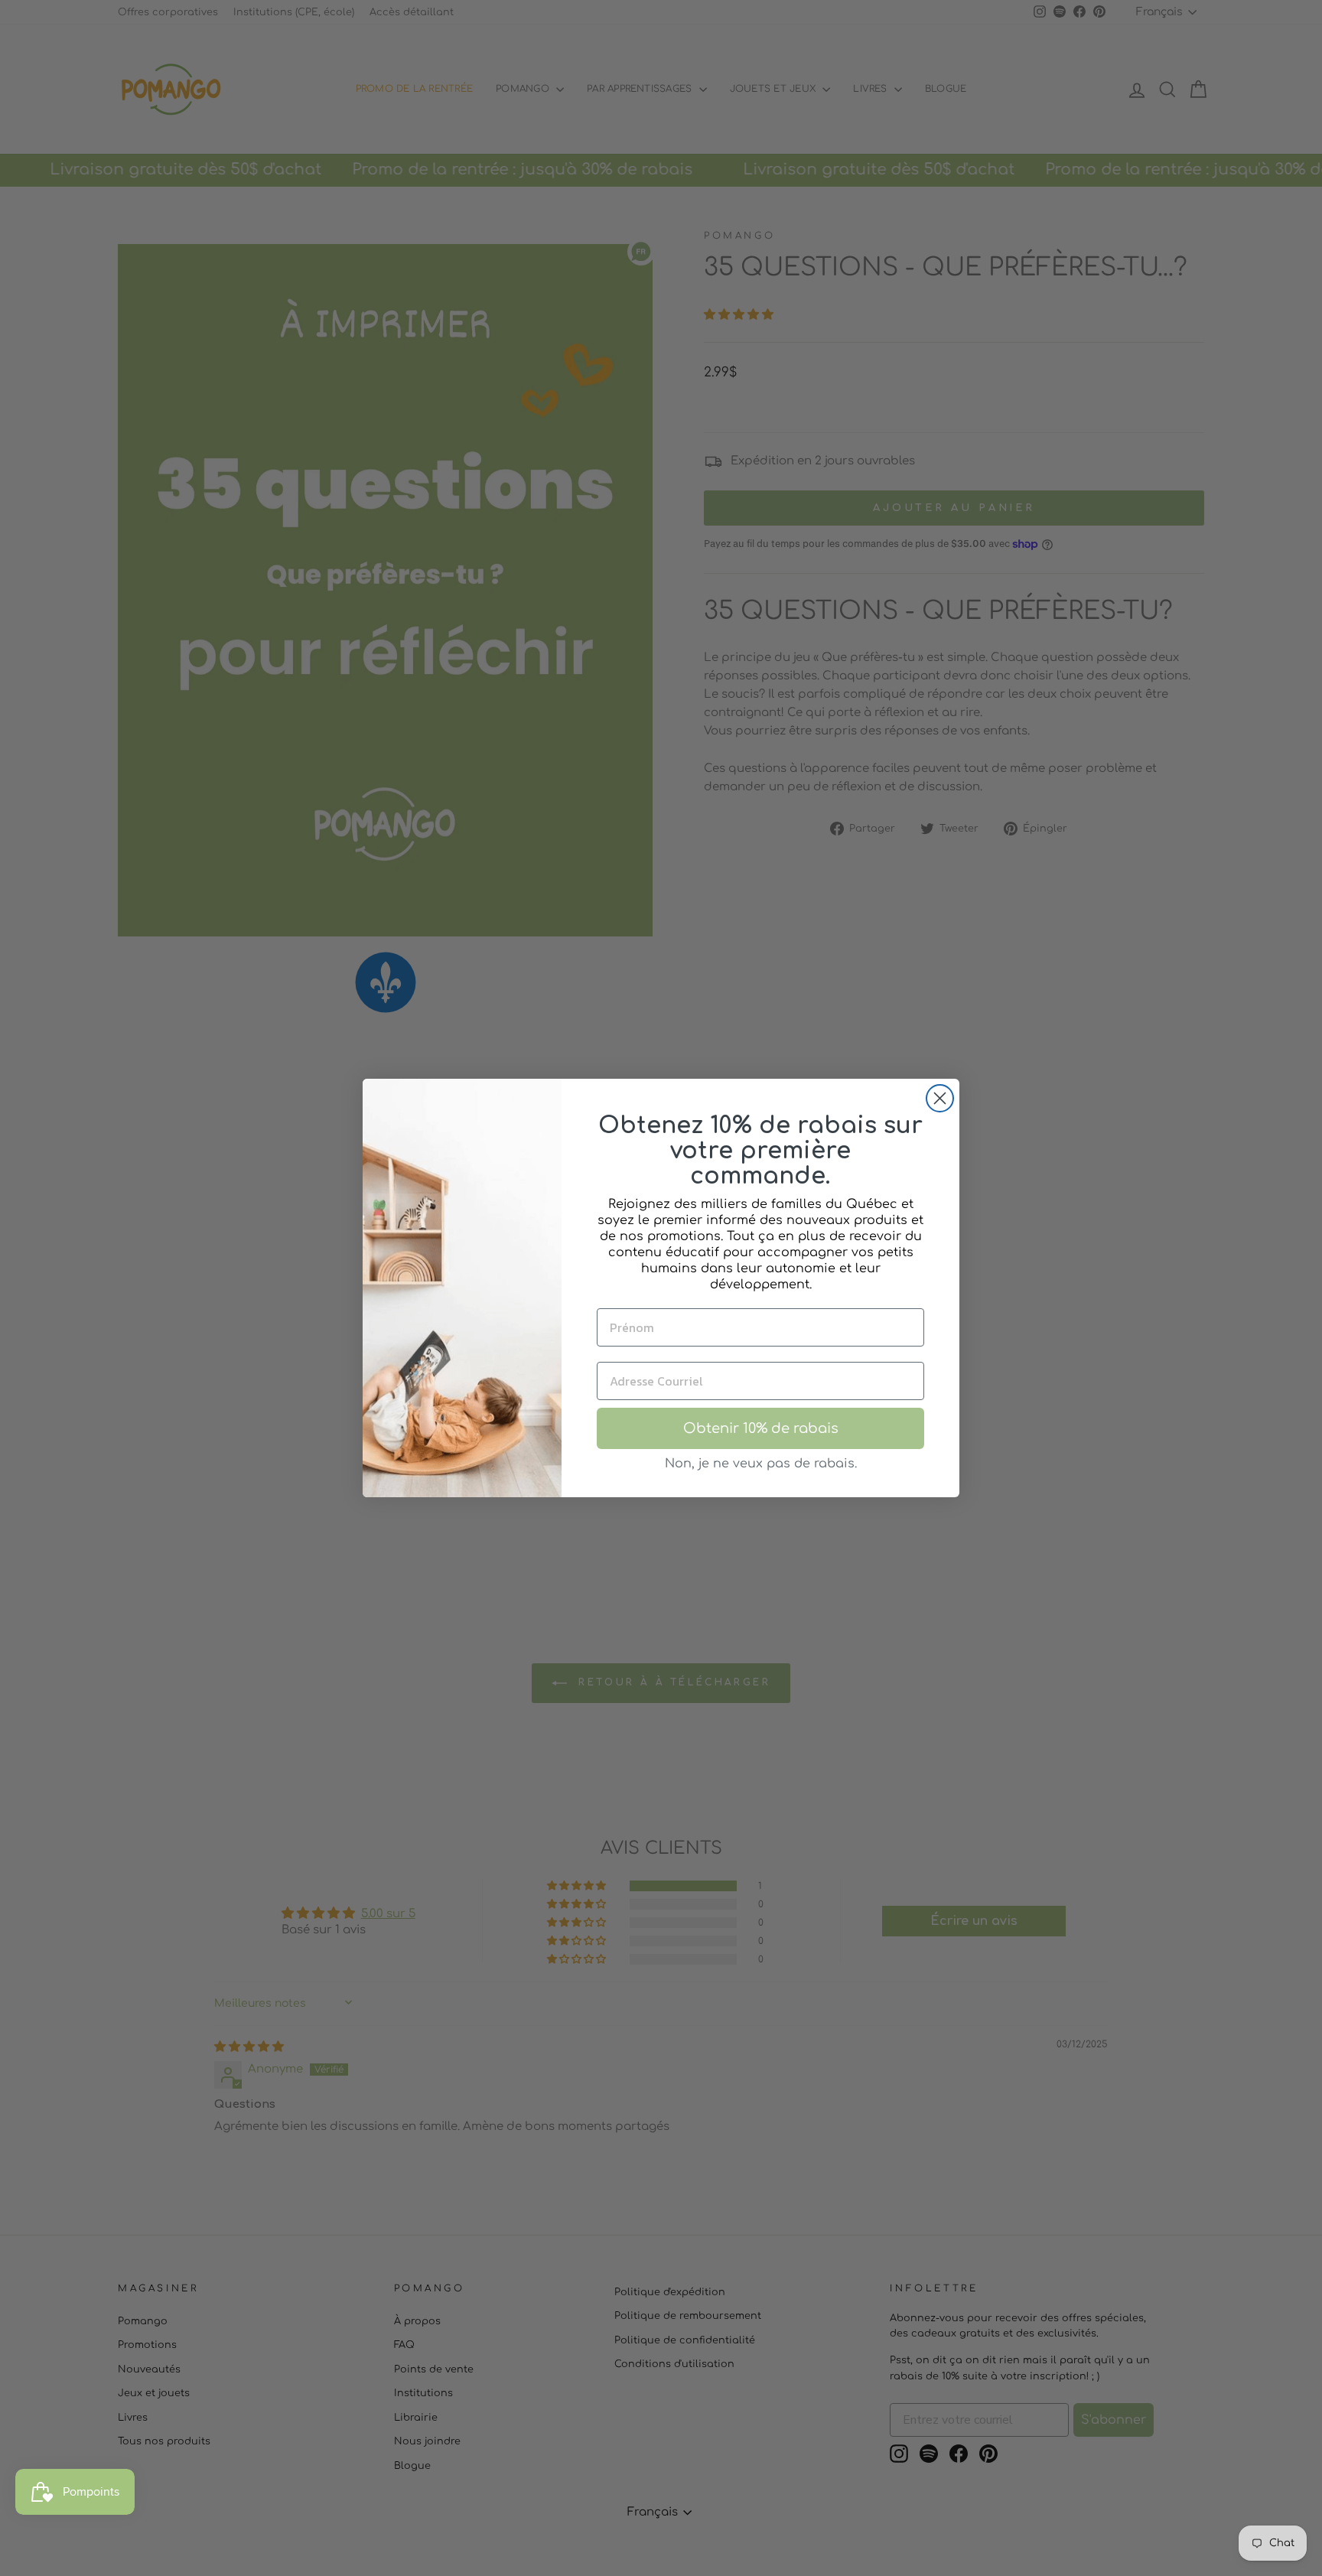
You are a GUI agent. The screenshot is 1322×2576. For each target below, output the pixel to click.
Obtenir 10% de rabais (761, 1428)
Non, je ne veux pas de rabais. (761, 1464)
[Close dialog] (940, 1098)
